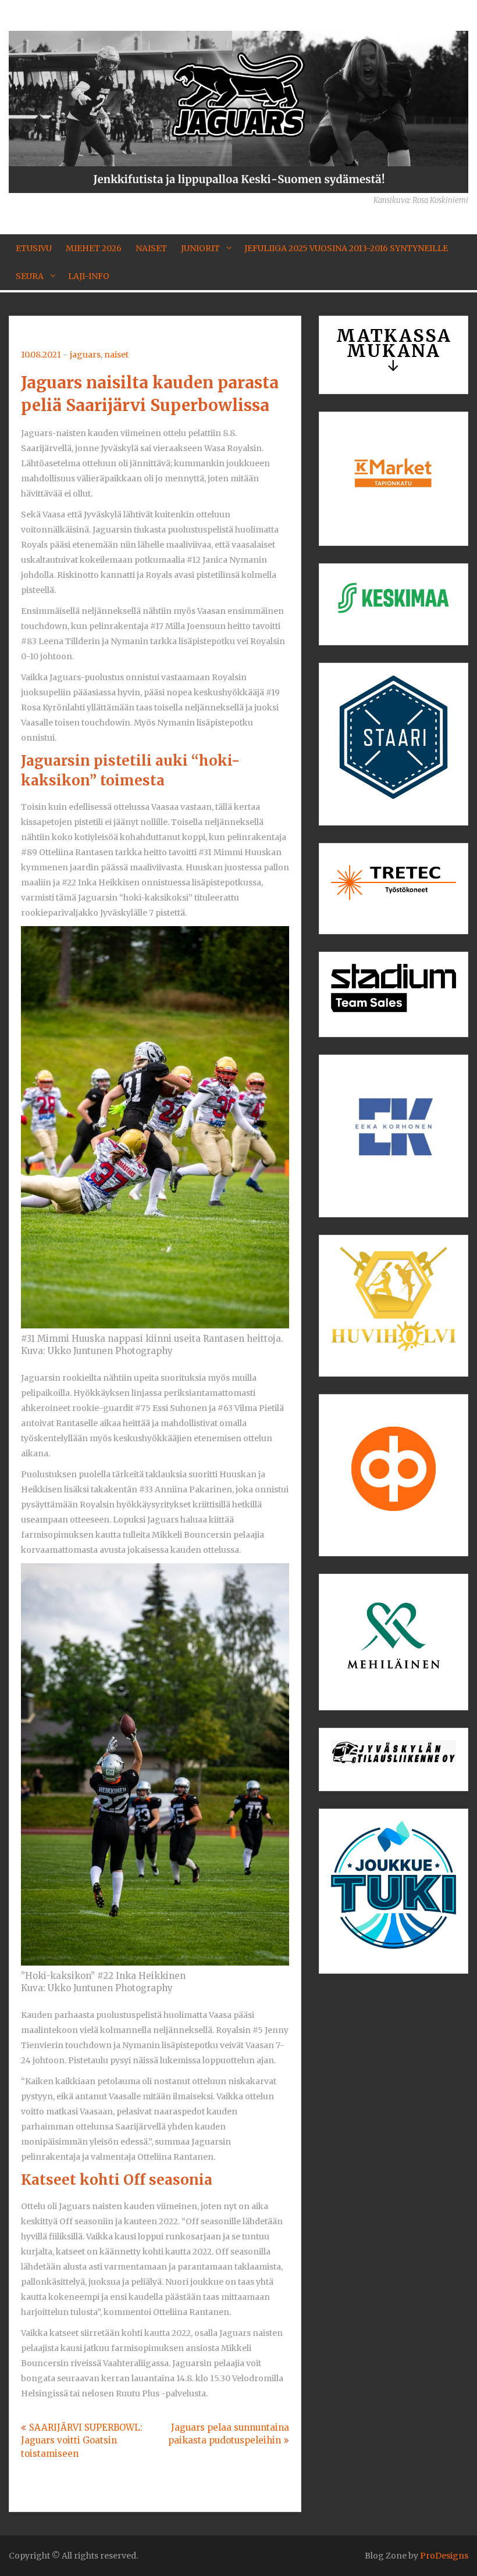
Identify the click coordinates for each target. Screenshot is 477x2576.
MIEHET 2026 (94, 248)
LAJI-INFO (89, 276)
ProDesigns (444, 2556)
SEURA (30, 276)
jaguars (85, 355)
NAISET (151, 248)
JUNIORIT (200, 248)
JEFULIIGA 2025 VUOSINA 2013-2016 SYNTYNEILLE (346, 248)
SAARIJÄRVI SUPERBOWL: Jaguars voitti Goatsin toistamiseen (82, 2441)
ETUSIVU (34, 248)
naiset (116, 355)
